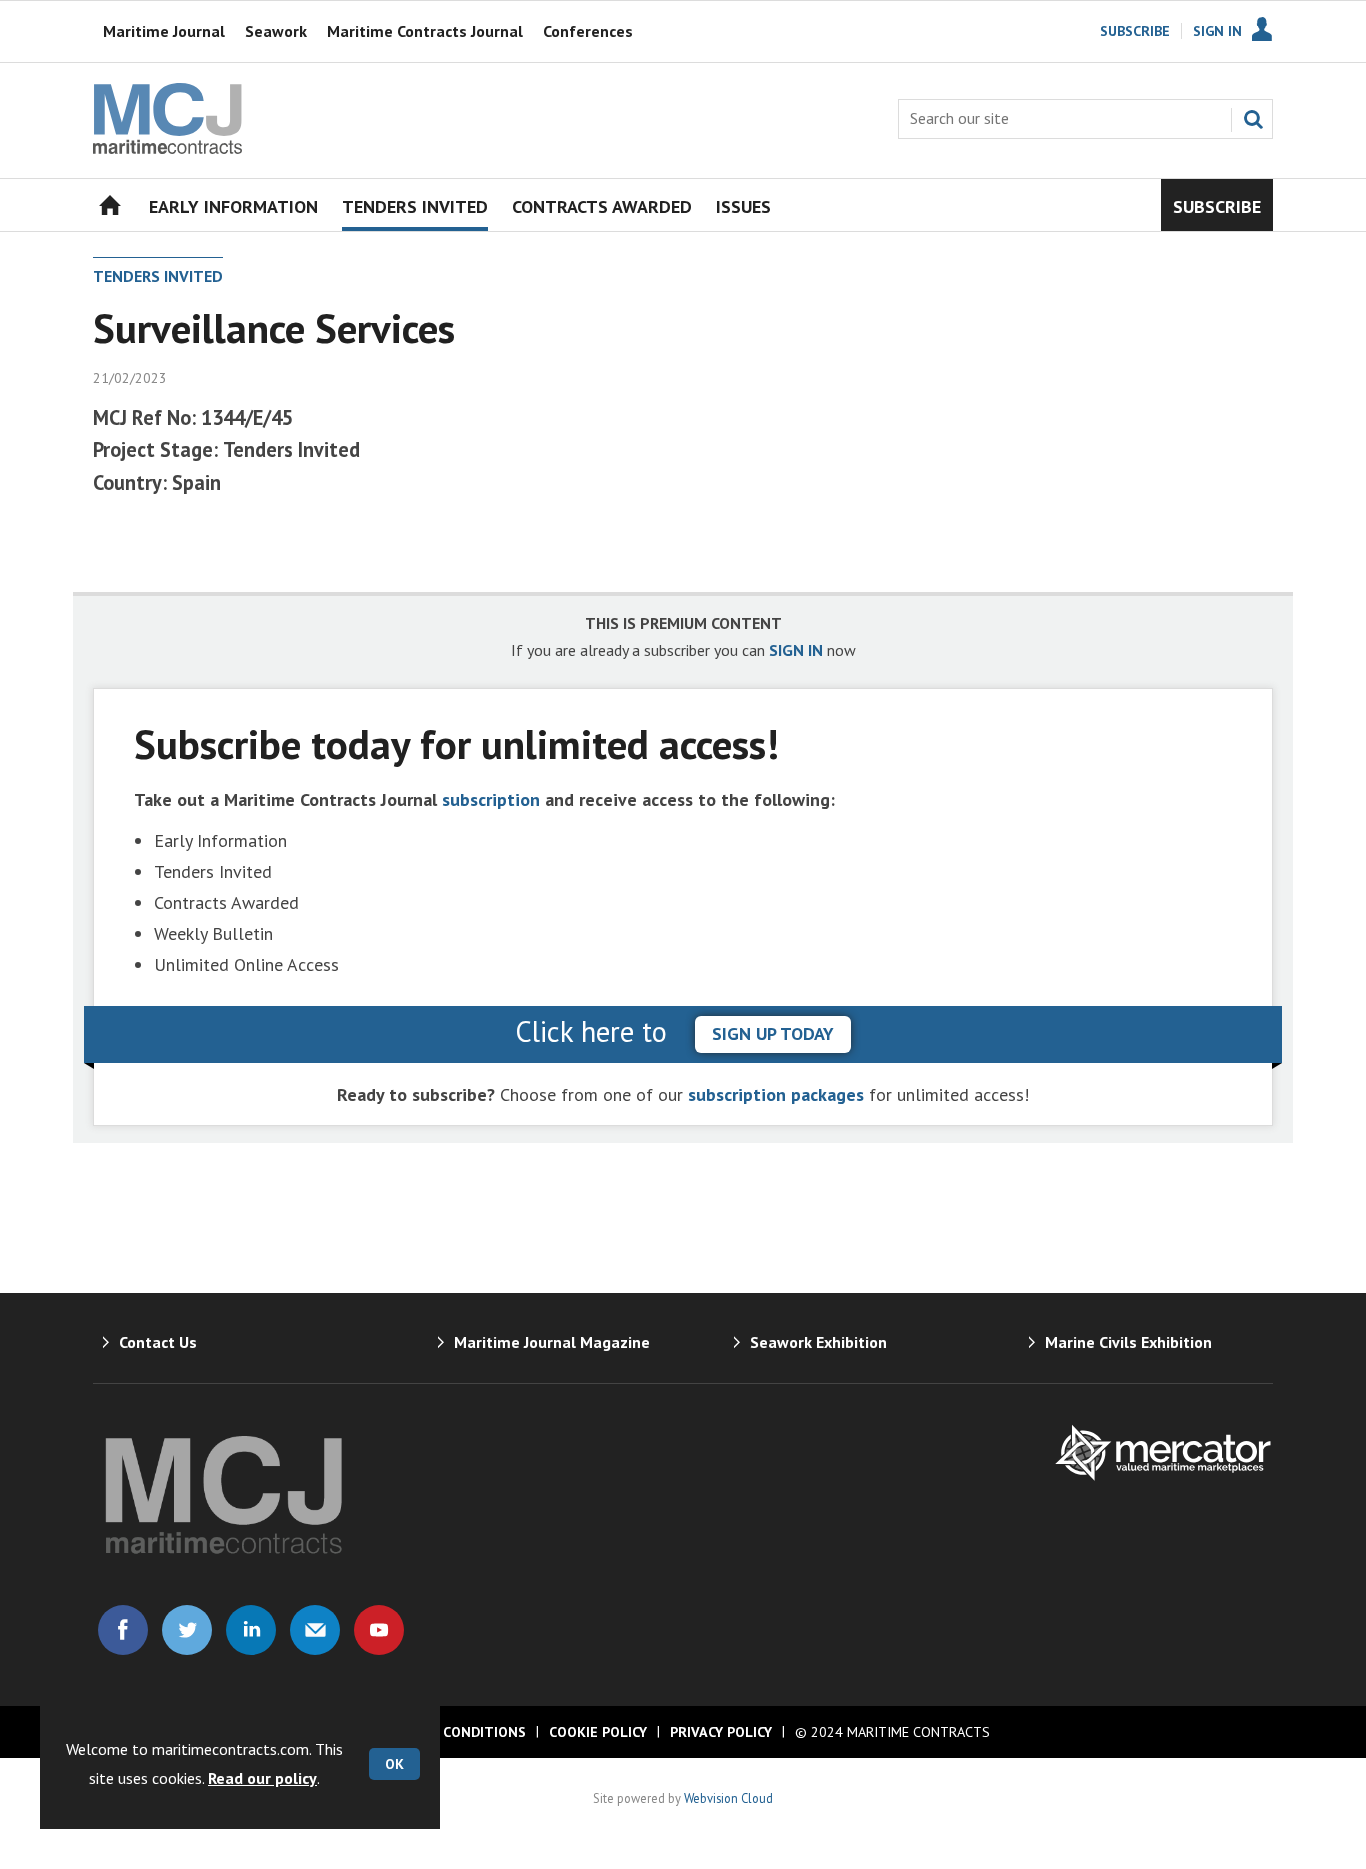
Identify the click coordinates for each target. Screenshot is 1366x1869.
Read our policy (262, 1778)
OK (394, 1764)
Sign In (1217, 31)
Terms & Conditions (451, 1732)
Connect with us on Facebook (123, 1630)
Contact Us (158, 1342)
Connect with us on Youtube (379, 1630)
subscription (491, 799)
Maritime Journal (164, 31)
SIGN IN (796, 650)
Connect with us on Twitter (187, 1630)
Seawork (276, 31)
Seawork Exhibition (818, 1342)
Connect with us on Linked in (251, 1630)
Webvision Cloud (728, 1798)
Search (1253, 119)
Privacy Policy (721, 1732)
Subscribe (1135, 31)
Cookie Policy (598, 1732)
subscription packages (776, 1094)
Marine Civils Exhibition (1128, 1342)
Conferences (588, 31)
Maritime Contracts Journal (425, 31)
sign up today (773, 1033)
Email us (315, 1630)
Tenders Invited (158, 276)
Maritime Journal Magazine (552, 1342)
